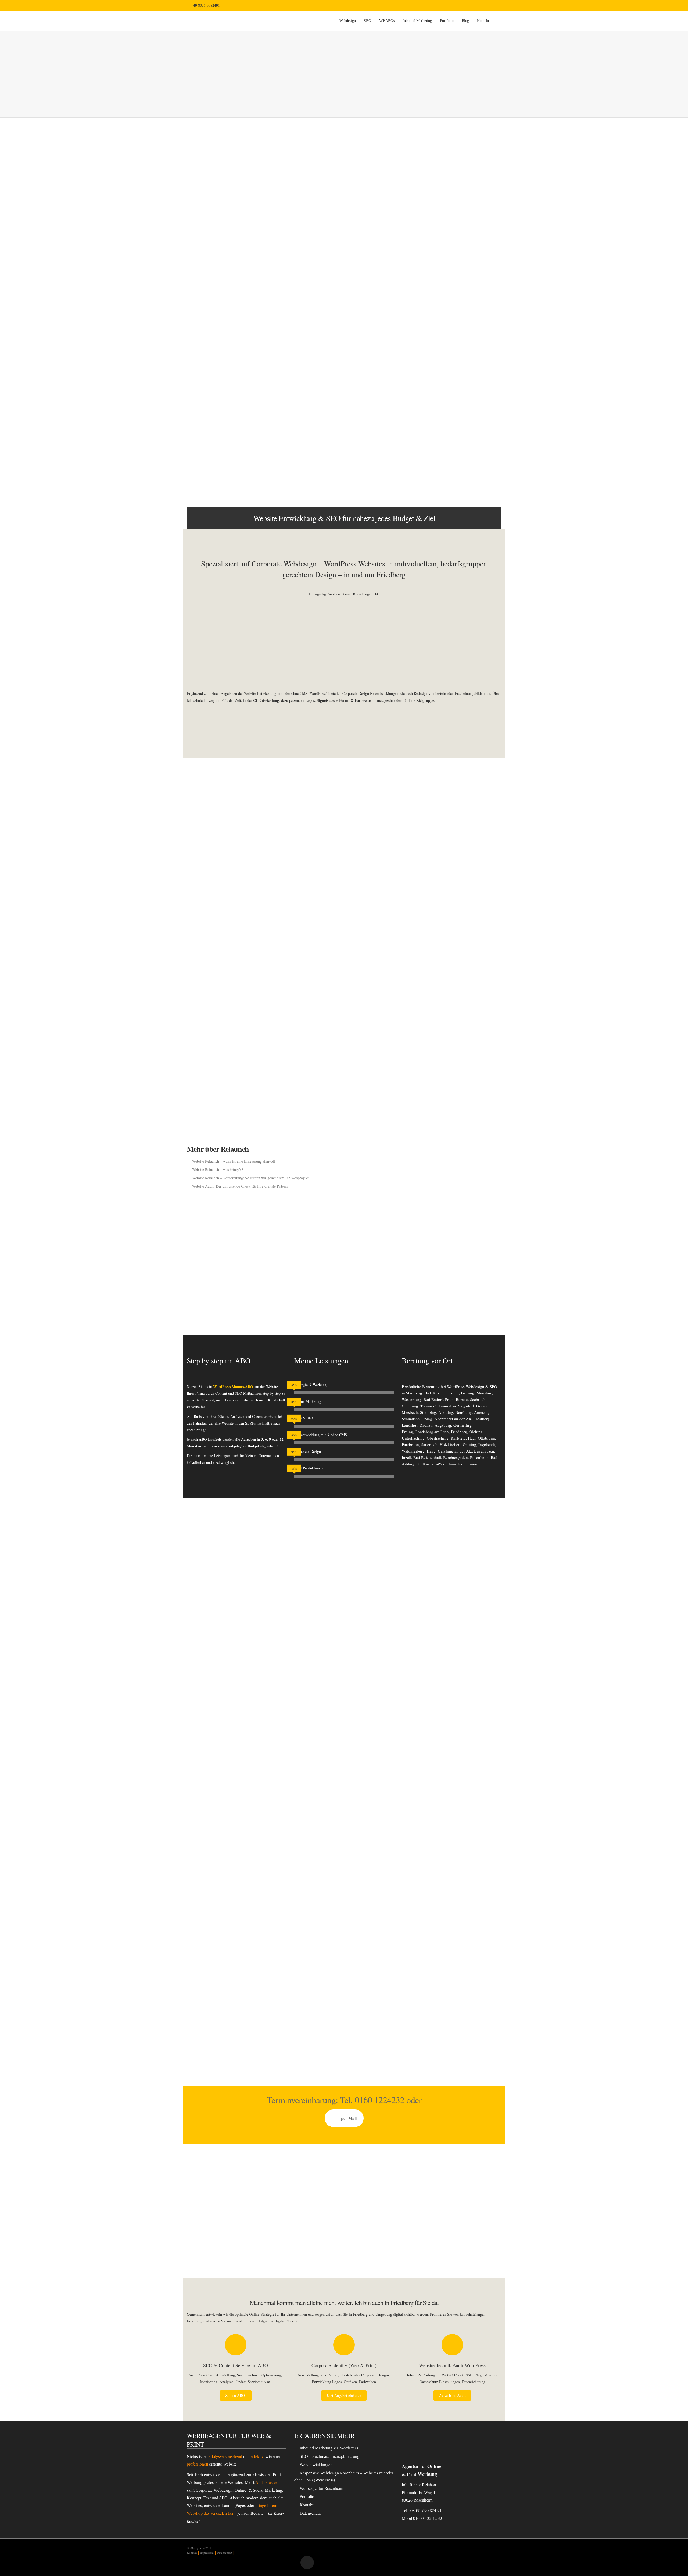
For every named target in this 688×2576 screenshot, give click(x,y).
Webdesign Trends (421, 424)
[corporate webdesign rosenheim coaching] (451, 645)
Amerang (482, 1412)
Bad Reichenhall (427, 1457)
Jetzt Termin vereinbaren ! (344, 721)
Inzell (406, 1457)
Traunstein (447, 1406)
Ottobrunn (486, 1438)
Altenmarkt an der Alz (453, 1419)
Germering (462, 1425)
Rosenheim (479, 1457)
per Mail (349, 2118)
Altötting (446, 1412)
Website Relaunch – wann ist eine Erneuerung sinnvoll (234, 1161)
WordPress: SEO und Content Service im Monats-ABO (449, 463)
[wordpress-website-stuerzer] (236, 645)
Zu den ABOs (236, 2395)
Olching (476, 1432)
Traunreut (428, 1406)
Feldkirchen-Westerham (436, 1464)
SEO (368, 21)
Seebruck (478, 1399)
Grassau (483, 1406)
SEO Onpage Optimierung (320, 901)
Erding (407, 1432)
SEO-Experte (278, 212)
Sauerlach (429, 1444)
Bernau (462, 1399)
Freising (468, 1393)
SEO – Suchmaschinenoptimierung (329, 2456)
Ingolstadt (487, 1444)
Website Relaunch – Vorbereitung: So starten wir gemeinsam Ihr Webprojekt (250, 1178)
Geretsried (450, 1393)
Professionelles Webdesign (207, 2013)
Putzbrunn (410, 1444)
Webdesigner (250, 212)
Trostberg (482, 1419)
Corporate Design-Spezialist (338, 398)
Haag (431, 1451)
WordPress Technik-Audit (448, 1142)
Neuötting (464, 1412)
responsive (216, 446)
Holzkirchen (450, 1444)
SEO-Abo (198, 817)
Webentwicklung (422, 189)
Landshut (410, 1425)
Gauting (470, 1444)
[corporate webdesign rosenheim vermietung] (344, 645)
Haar (472, 1438)
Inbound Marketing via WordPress (329, 2448)
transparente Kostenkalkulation (227, 2049)
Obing (427, 1419)
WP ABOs (387, 21)
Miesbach (410, 1412)
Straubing (428, 1412)
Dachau (426, 1425)
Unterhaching (413, 1438)
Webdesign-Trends (201, 439)
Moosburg (485, 1393)
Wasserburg (412, 1399)
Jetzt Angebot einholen (344, 2395)
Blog (465, 21)
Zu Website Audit (452, 2395)
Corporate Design (451, 189)
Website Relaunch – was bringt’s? (218, 1170)
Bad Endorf (433, 1399)
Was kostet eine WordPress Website (434, 471)
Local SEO (308, 910)
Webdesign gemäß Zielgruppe (430, 408)
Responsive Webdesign (424, 391)
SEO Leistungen (312, 893)
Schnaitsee (411, 1419)
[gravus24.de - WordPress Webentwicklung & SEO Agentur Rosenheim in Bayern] (237, 21)
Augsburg (443, 1425)
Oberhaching (438, 1438)
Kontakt (483, 21)
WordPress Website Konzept (429, 480)
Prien (449, 1399)
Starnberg (414, 1393)
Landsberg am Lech (432, 1432)
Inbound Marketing (417, 21)
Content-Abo (273, 1577)
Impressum (207, 2552)
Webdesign (348, 21)
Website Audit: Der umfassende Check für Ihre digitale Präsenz (240, 1186)
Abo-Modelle (232, 2029)
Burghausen (484, 1451)
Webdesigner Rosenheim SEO (430, 399)
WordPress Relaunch (336, 1013)
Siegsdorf (466, 1406)
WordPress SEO (312, 918)
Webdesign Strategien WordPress (432, 416)
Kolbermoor (468, 1464)
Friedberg (459, 1432)
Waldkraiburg (413, 1451)
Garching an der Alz (455, 1451)
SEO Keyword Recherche (319, 926)
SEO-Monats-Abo (220, 838)
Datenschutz (310, 2513)
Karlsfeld (458, 1438)
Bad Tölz (432, 1393)
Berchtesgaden (456, 1457)
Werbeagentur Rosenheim (321, 2488)
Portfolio (447, 21)
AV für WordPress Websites (428, 455)
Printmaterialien (347, 1577)
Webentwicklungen (316, 2464)
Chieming (410, 1406)
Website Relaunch (207, 1118)
